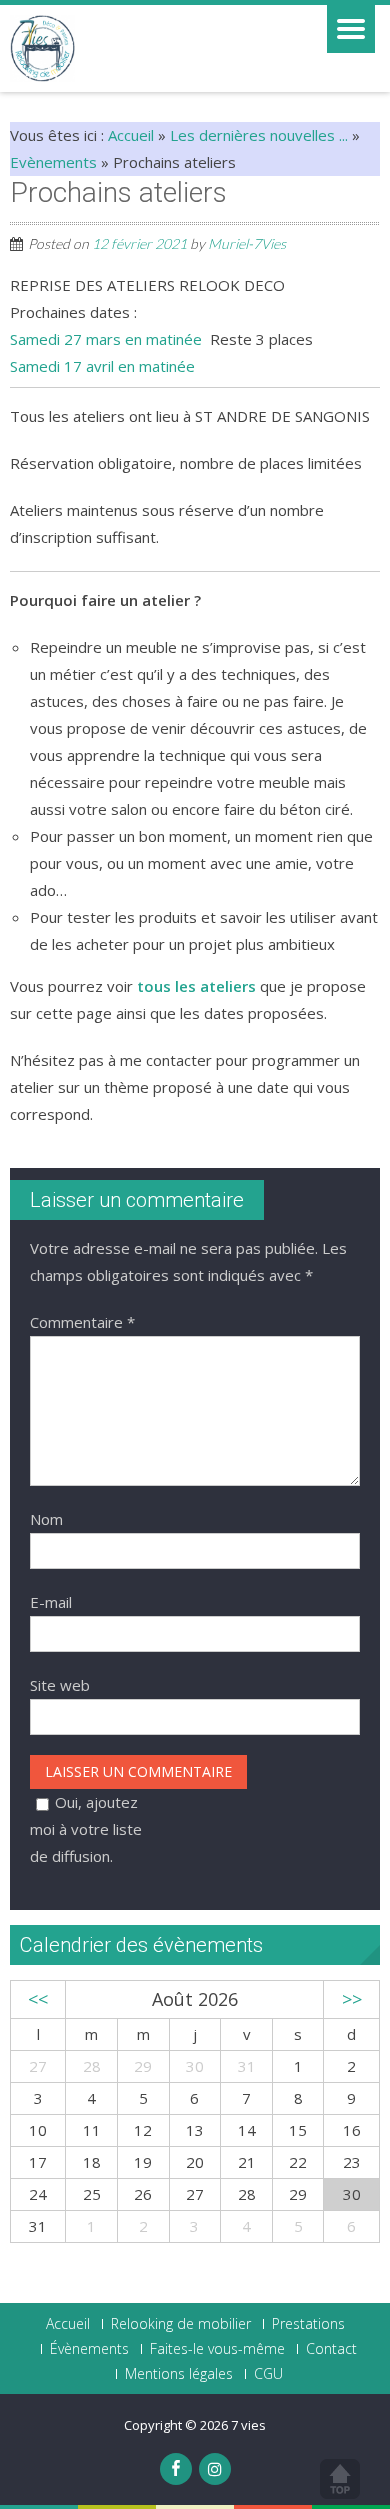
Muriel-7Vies (247, 243)
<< (38, 1999)
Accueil (131, 135)
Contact (331, 2349)
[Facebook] (176, 2469)
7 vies (248, 2425)
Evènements (53, 162)
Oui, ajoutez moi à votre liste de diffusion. (86, 1829)
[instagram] (215, 2469)
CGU (268, 2374)
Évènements (89, 2349)
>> (352, 1999)
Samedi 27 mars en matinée (106, 339)
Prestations (308, 2324)
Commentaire (82, 1322)
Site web (60, 1685)
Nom (46, 1519)
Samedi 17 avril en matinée (102, 366)
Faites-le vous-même (217, 2349)
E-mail (51, 1602)
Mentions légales (179, 2374)
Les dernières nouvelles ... (259, 135)
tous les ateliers (196, 986)
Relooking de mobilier (181, 2324)
